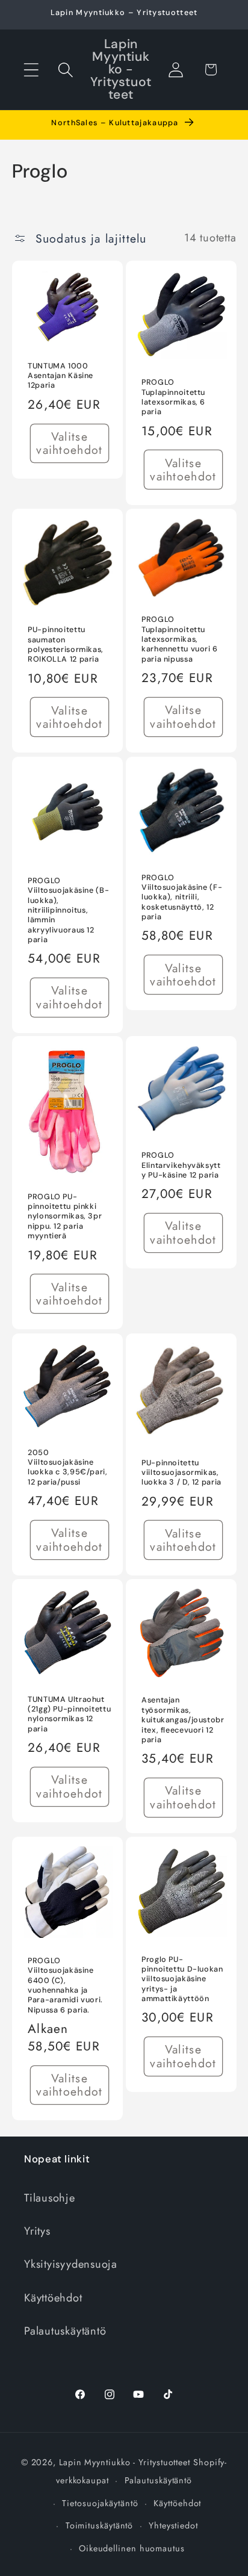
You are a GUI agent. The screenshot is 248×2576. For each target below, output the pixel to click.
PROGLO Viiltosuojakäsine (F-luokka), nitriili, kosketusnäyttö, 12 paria (182, 897)
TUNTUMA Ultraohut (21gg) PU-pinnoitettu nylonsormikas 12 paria (69, 1714)
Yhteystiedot (173, 2525)
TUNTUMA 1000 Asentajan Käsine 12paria (60, 376)
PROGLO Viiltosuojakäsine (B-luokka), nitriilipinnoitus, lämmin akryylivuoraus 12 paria (68, 910)
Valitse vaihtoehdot (69, 443)
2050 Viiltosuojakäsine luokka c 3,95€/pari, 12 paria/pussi (68, 1467)
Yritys (37, 2231)
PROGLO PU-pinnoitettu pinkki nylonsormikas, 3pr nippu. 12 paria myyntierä (65, 1216)
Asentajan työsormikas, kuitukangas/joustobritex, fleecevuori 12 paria (183, 1720)
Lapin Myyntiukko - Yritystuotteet (125, 2462)
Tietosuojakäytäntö (100, 2503)
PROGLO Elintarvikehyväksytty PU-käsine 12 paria (181, 1166)
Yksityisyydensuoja (71, 2264)
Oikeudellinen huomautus (132, 2548)
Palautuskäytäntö (65, 2331)
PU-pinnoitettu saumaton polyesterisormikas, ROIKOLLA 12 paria (66, 645)
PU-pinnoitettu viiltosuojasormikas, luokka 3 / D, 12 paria (181, 1472)
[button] (31, 70)
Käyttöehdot (53, 2298)
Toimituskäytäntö (100, 2525)
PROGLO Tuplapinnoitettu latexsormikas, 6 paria (173, 398)
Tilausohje (50, 2198)
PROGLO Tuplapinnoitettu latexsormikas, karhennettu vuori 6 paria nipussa (180, 640)
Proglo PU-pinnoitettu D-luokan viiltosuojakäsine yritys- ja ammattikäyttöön (182, 1979)
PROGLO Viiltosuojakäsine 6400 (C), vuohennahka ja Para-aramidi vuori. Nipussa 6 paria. (65, 1985)
